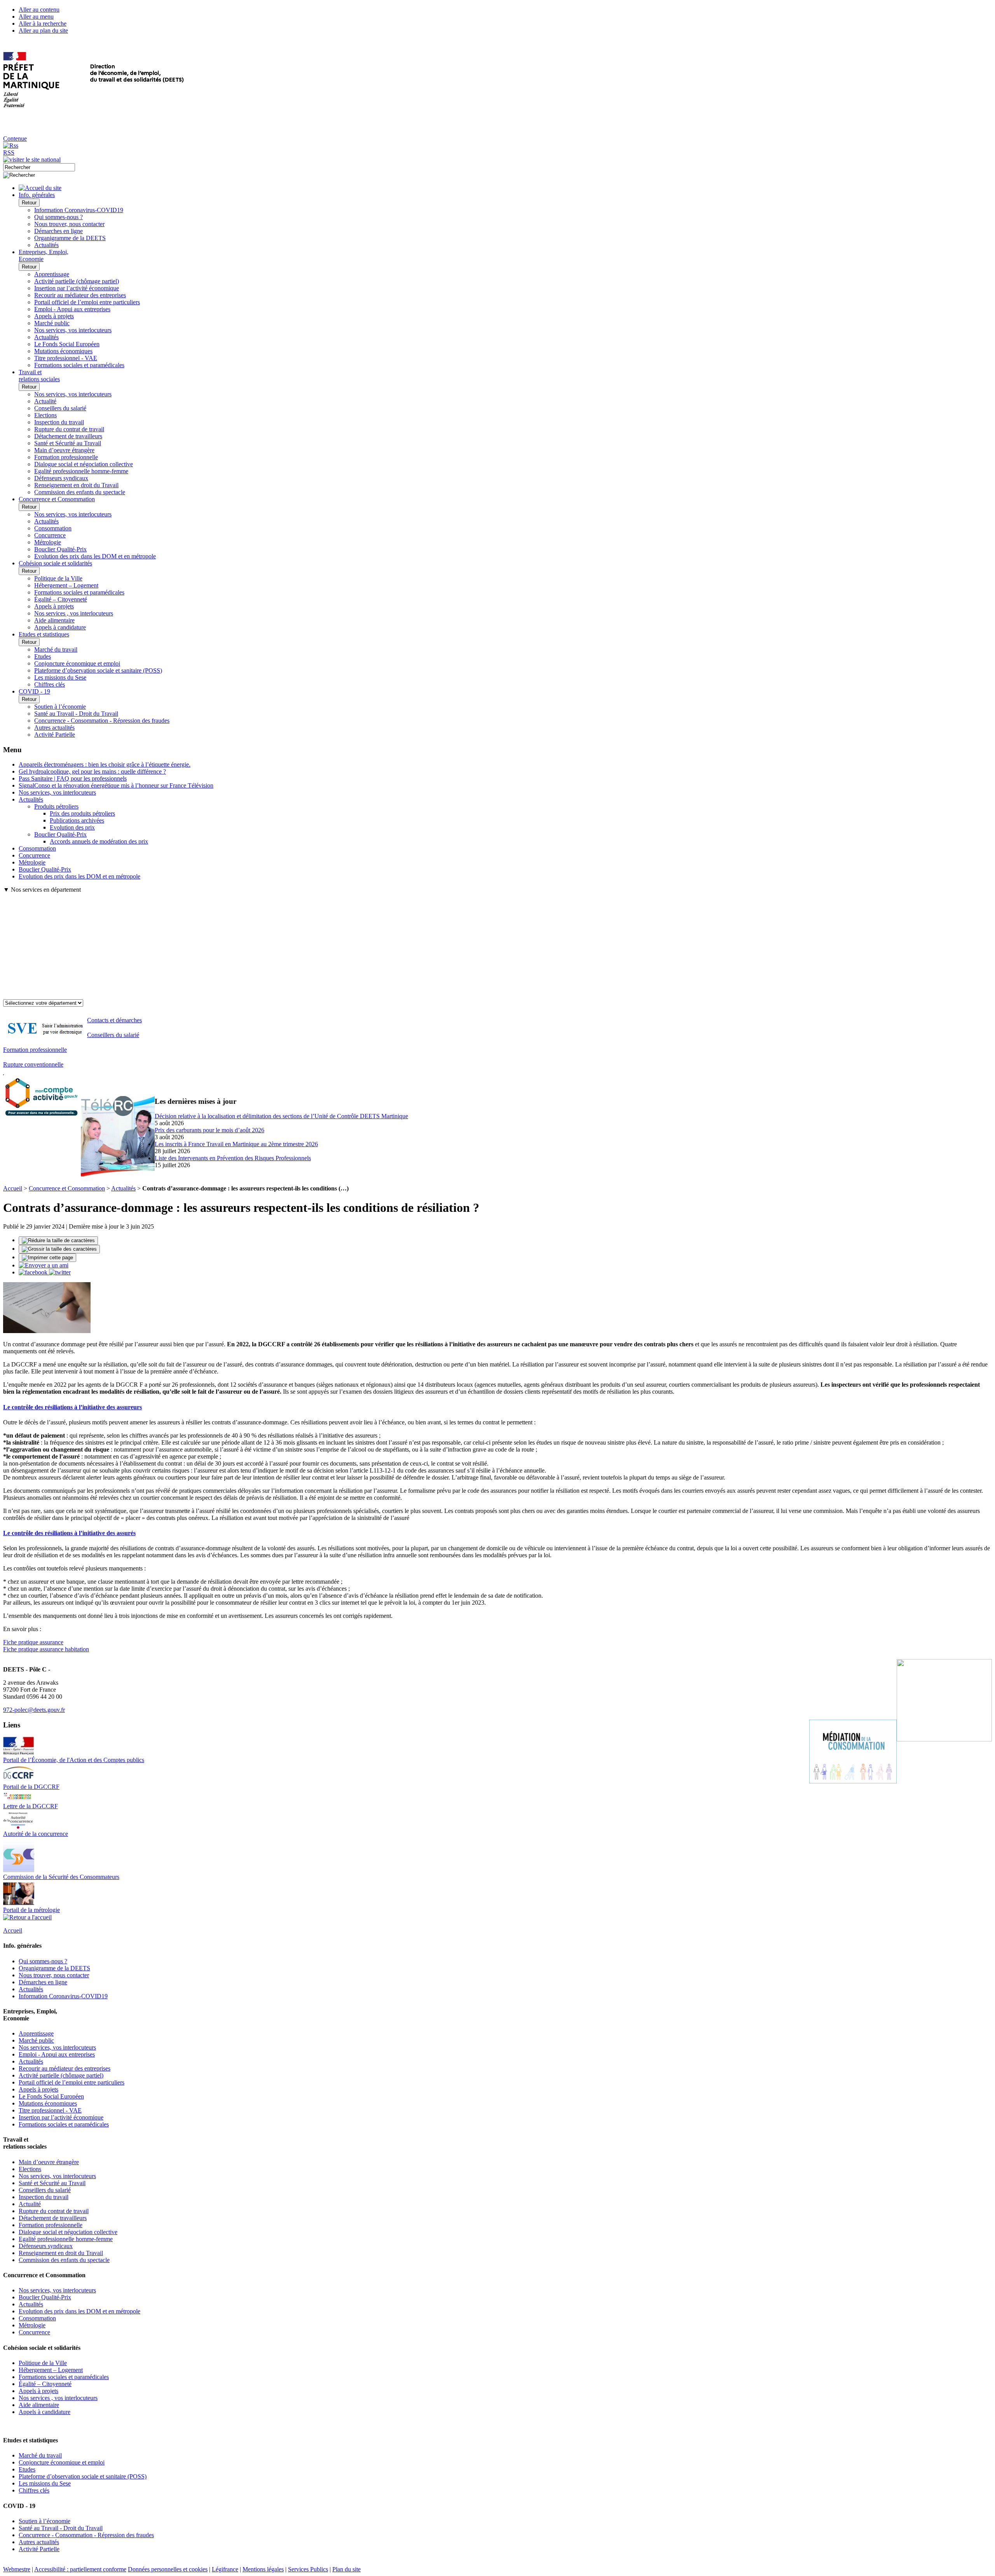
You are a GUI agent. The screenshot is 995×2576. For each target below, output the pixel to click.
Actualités (46, 245)
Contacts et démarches (114, 1020)
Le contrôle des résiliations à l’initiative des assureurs (72, 1407)
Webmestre (17, 2569)
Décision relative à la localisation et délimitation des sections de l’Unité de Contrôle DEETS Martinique (281, 1116)
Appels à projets (54, 316)
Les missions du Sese (60, 677)
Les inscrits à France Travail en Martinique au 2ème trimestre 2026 (236, 1144)
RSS (9, 153)
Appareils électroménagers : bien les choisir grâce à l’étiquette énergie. (105, 764)
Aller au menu (36, 17)
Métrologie (48, 542)
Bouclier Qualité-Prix (60, 549)
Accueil (13, 1188)
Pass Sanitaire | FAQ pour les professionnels (73, 778)
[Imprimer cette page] (47, 1258)
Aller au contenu (39, 10)
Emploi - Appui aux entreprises (72, 309)
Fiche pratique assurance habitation (46, 1649)
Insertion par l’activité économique (77, 288)
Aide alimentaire (54, 620)
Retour (29, 203)
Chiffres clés (50, 684)
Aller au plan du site (43, 31)
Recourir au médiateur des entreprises (80, 295)
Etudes (43, 656)
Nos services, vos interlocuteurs (73, 330)
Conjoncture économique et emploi (77, 663)
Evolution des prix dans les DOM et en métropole (95, 556)
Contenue (15, 139)
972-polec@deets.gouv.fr (34, 1710)
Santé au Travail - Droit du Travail (76, 714)
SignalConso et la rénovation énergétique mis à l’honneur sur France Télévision (116, 785)
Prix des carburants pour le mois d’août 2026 (209, 1130)
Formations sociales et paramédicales (79, 365)
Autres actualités (54, 728)
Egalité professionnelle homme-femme (81, 471)
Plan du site (347, 2569)
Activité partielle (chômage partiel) (77, 281)
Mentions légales (263, 2569)
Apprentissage (52, 274)
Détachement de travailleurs (68, 436)
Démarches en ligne (58, 231)
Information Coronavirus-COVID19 (79, 210)
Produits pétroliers (56, 806)
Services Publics (308, 2569)
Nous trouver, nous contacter (69, 224)
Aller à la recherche (43, 24)
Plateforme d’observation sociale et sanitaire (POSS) (98, 670)
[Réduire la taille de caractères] (58, 1241)
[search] (39, 167)
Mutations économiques (63, 351)
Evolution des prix (72, 827)
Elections (45, 415)
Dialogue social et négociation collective (84, 464)
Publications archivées (77, 820)
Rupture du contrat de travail (69, 429)
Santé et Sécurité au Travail (68, 443)
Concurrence (50, 535)
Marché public (52, 323)
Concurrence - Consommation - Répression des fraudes (102, 721)
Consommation (53, 528)
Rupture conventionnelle (33, 1064)
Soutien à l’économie (60, 707)
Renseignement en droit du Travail (76, 485)
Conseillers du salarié (60, 408)
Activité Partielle (55, 735)
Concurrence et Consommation (67, 1188)
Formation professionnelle (66, 457)
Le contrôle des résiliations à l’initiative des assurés (69, 1533)
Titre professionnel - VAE (66, 358)
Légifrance (225, 2569)
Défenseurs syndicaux (61, 478)
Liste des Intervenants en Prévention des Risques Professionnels (233, 1158)
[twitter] (60, 1272)
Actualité (45, 401)
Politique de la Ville (58, 578)
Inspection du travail (59, 422)
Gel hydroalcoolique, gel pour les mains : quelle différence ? (92, 771)
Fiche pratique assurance (33, 1642)
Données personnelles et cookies (168, 2569)
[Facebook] (34, 1272)
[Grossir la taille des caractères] (59, 1249)
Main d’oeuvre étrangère (64, 450)
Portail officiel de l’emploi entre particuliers (87, 302)
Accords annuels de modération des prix (99, 841)
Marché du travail (56, 649)
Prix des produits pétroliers (82, 813)
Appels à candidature (60, 627)
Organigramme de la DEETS (70, 238)
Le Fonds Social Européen (67, 344)
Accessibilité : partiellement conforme (80, 2569)
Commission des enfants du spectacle (80, 492)
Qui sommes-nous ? (58, 217)
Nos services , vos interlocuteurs (74, 613)
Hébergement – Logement (66, 585)
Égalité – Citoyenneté (61, 599)
